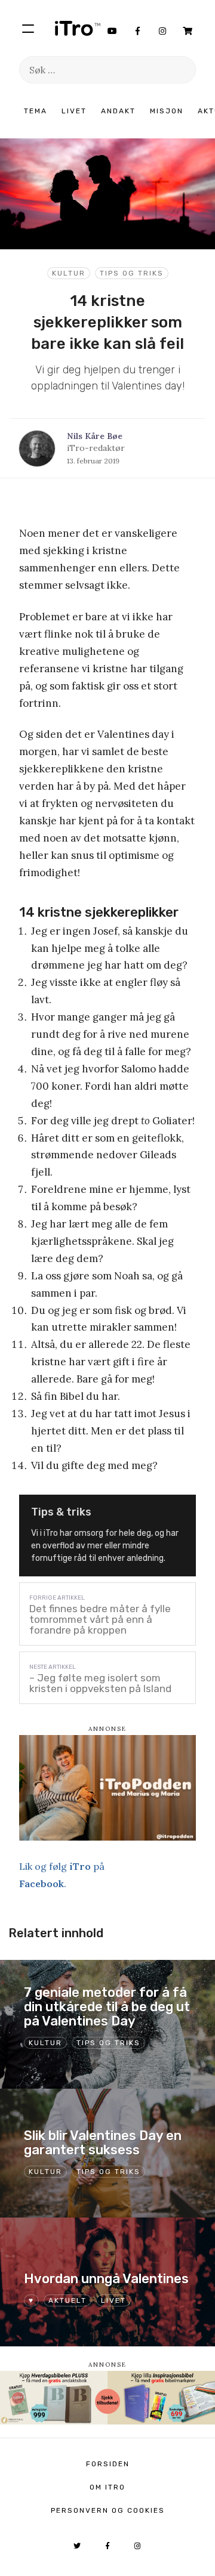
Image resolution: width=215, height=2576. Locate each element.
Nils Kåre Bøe (95, 436)
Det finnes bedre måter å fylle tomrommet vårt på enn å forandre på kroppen (100, 1619)
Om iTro (107, 2487)
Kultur (69, 273)
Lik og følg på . (62, 1875)
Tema (36, 111)
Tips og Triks (132, 273)
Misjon (167, 111)
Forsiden (108, 2464)
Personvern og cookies (108, 2510)
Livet (74, 111)
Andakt (118, 111)
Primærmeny (28, 28)
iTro (78, 28)
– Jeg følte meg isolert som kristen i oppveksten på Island (100, 1683)
